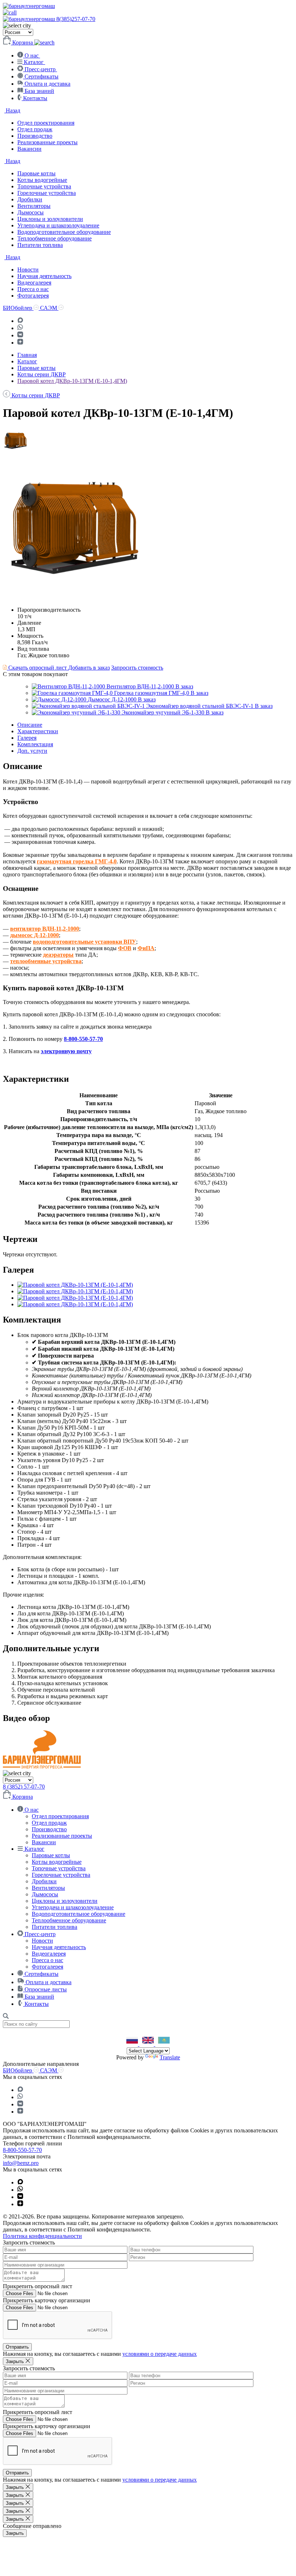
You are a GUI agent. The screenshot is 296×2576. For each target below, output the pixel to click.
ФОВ (125, 948)
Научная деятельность (44, 276)
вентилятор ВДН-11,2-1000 (45, 929)
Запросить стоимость (137, 668)
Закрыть (15, 2533)
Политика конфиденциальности (42, 2236)
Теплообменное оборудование (55, 238)
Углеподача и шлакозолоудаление (58, 225)
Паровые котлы (36, 173)
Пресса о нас (33, 289)
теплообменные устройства (46, 961)
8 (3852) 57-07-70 (24, 1787)
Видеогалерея (34, 283)
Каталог (27, 361)
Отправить (17, 2347)
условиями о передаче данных (160, 2354)
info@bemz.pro (21, 2163)
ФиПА (146, 948)
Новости (28, 270)
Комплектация (35, 744)
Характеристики (38, 731)
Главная (27, 355)
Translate (170, 2057)
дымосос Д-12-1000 (34, 935)
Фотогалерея (33, 296)
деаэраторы (58, 955)
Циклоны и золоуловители (50, 219)
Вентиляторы (34, 206)
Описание (30, 725)
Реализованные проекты (47, 142)
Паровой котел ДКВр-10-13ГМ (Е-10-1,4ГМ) (72, 381)
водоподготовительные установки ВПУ (84, 942)
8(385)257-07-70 (76, 19)
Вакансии (29, 149)
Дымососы (31, 212)
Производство (35, 136)
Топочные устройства (44, 186)
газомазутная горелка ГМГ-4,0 (77, 861)
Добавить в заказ (89, 668)
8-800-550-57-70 (83, 1039)
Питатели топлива (40, 245)
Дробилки (30, 199)
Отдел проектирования (46, 123)
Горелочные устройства (47, 193)
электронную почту (66, 1051)
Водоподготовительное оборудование (64, 232)
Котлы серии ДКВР (42, 374)
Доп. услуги (32, 751)
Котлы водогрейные (42, 180)
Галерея (27, 738)
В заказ (184, 686)
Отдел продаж (35, 129)
